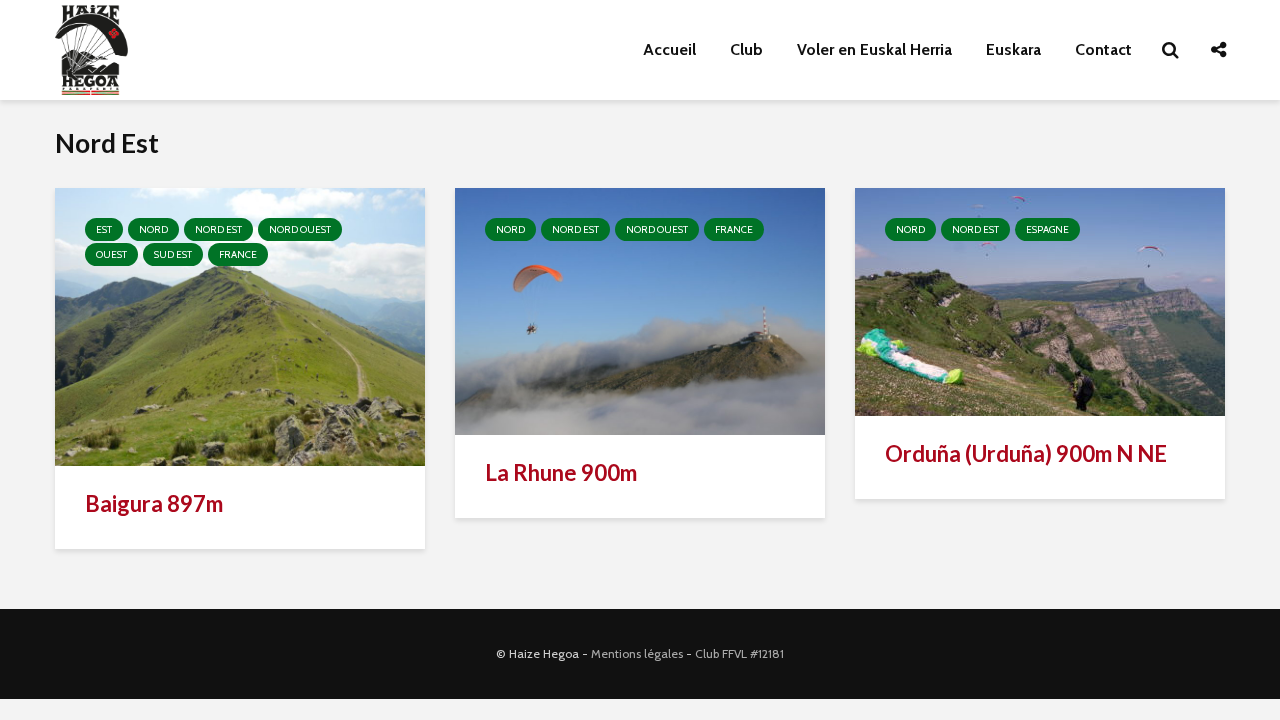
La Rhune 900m (561, 472)
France (238, 254)
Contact (1103, 49)
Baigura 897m (154, 503)
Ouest (111, 254)
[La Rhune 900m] (640, 309)
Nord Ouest (300, 229)
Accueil (669, 49)
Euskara (1013, 49)
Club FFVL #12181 (739, 653)
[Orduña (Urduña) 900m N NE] (1040, 300)
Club (746, 49)
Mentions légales (637, 653)
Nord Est (218, 229)
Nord (153, 229)
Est (104, 229)
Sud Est (173, 254)
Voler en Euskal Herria (874, 49)
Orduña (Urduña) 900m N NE (1026, 453)
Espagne (1047, 229)
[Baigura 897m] (240, 325)
